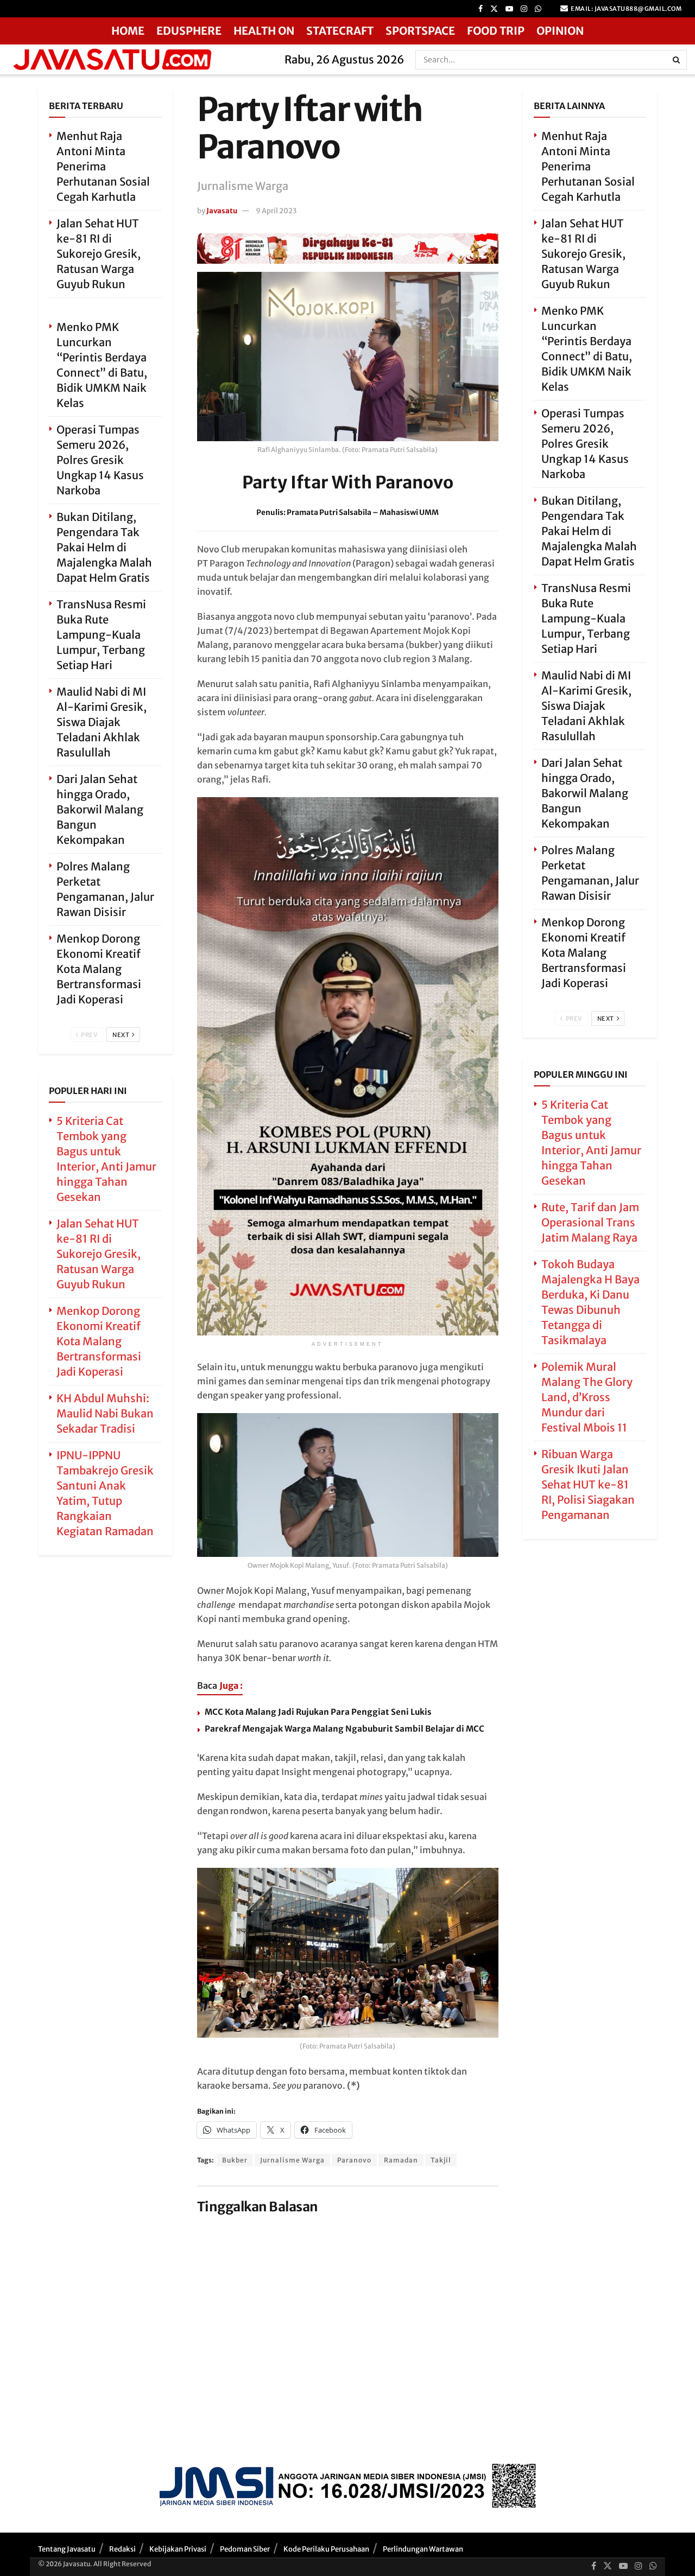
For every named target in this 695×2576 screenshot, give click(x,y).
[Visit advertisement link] (348, 249)
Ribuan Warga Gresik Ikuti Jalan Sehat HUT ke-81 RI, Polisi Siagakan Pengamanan (588, 1484)
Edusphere (189, 31)
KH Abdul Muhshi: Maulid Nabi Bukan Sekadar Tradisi (105, 1413)
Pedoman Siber (245, 2549)
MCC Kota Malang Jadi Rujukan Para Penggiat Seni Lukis (318, 1712)
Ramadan (401, 2160)
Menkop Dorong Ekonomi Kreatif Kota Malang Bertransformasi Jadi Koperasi (99, 969)
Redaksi (122, 2549)
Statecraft (340, 31)
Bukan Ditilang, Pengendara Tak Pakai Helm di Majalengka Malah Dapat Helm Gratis (104, 547)
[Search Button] (677, 60)
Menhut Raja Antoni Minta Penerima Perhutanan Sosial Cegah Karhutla (103, 166)
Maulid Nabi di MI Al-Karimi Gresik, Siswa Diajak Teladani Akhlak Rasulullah (102, 722)
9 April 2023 (276, 211)
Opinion (560, 31)
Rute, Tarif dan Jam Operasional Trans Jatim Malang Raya (590, 1222)
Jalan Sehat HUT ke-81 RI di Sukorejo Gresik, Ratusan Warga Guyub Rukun (99, 254)
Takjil (441, 2160)
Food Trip (496, 31)
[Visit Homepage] (139, 59)
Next (122, 1035)
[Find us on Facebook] (481, 9)
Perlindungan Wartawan (423, 2549)
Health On (264, 31)
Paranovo (354, 2160)
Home (128, 31)
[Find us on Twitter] (494, 9)
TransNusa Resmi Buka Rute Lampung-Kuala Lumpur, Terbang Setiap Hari (101, 635)
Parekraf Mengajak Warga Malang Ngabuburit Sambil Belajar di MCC (345, 1729)
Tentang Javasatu (67, 2549)
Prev (89, 1035)
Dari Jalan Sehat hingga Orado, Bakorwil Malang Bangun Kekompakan (100, 809)
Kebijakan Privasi (178, 2549)
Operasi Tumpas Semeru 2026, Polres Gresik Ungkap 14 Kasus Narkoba (100, 460)
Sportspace (420, 31)
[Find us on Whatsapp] (538, 9)
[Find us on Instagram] (524, 9)
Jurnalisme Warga (292, 2160)
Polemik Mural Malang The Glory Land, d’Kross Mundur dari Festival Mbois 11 (587, 1397)
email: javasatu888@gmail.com (626, 9)
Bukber (235, 2160)
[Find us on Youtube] (509, 9)
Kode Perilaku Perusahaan (326, 2549)
